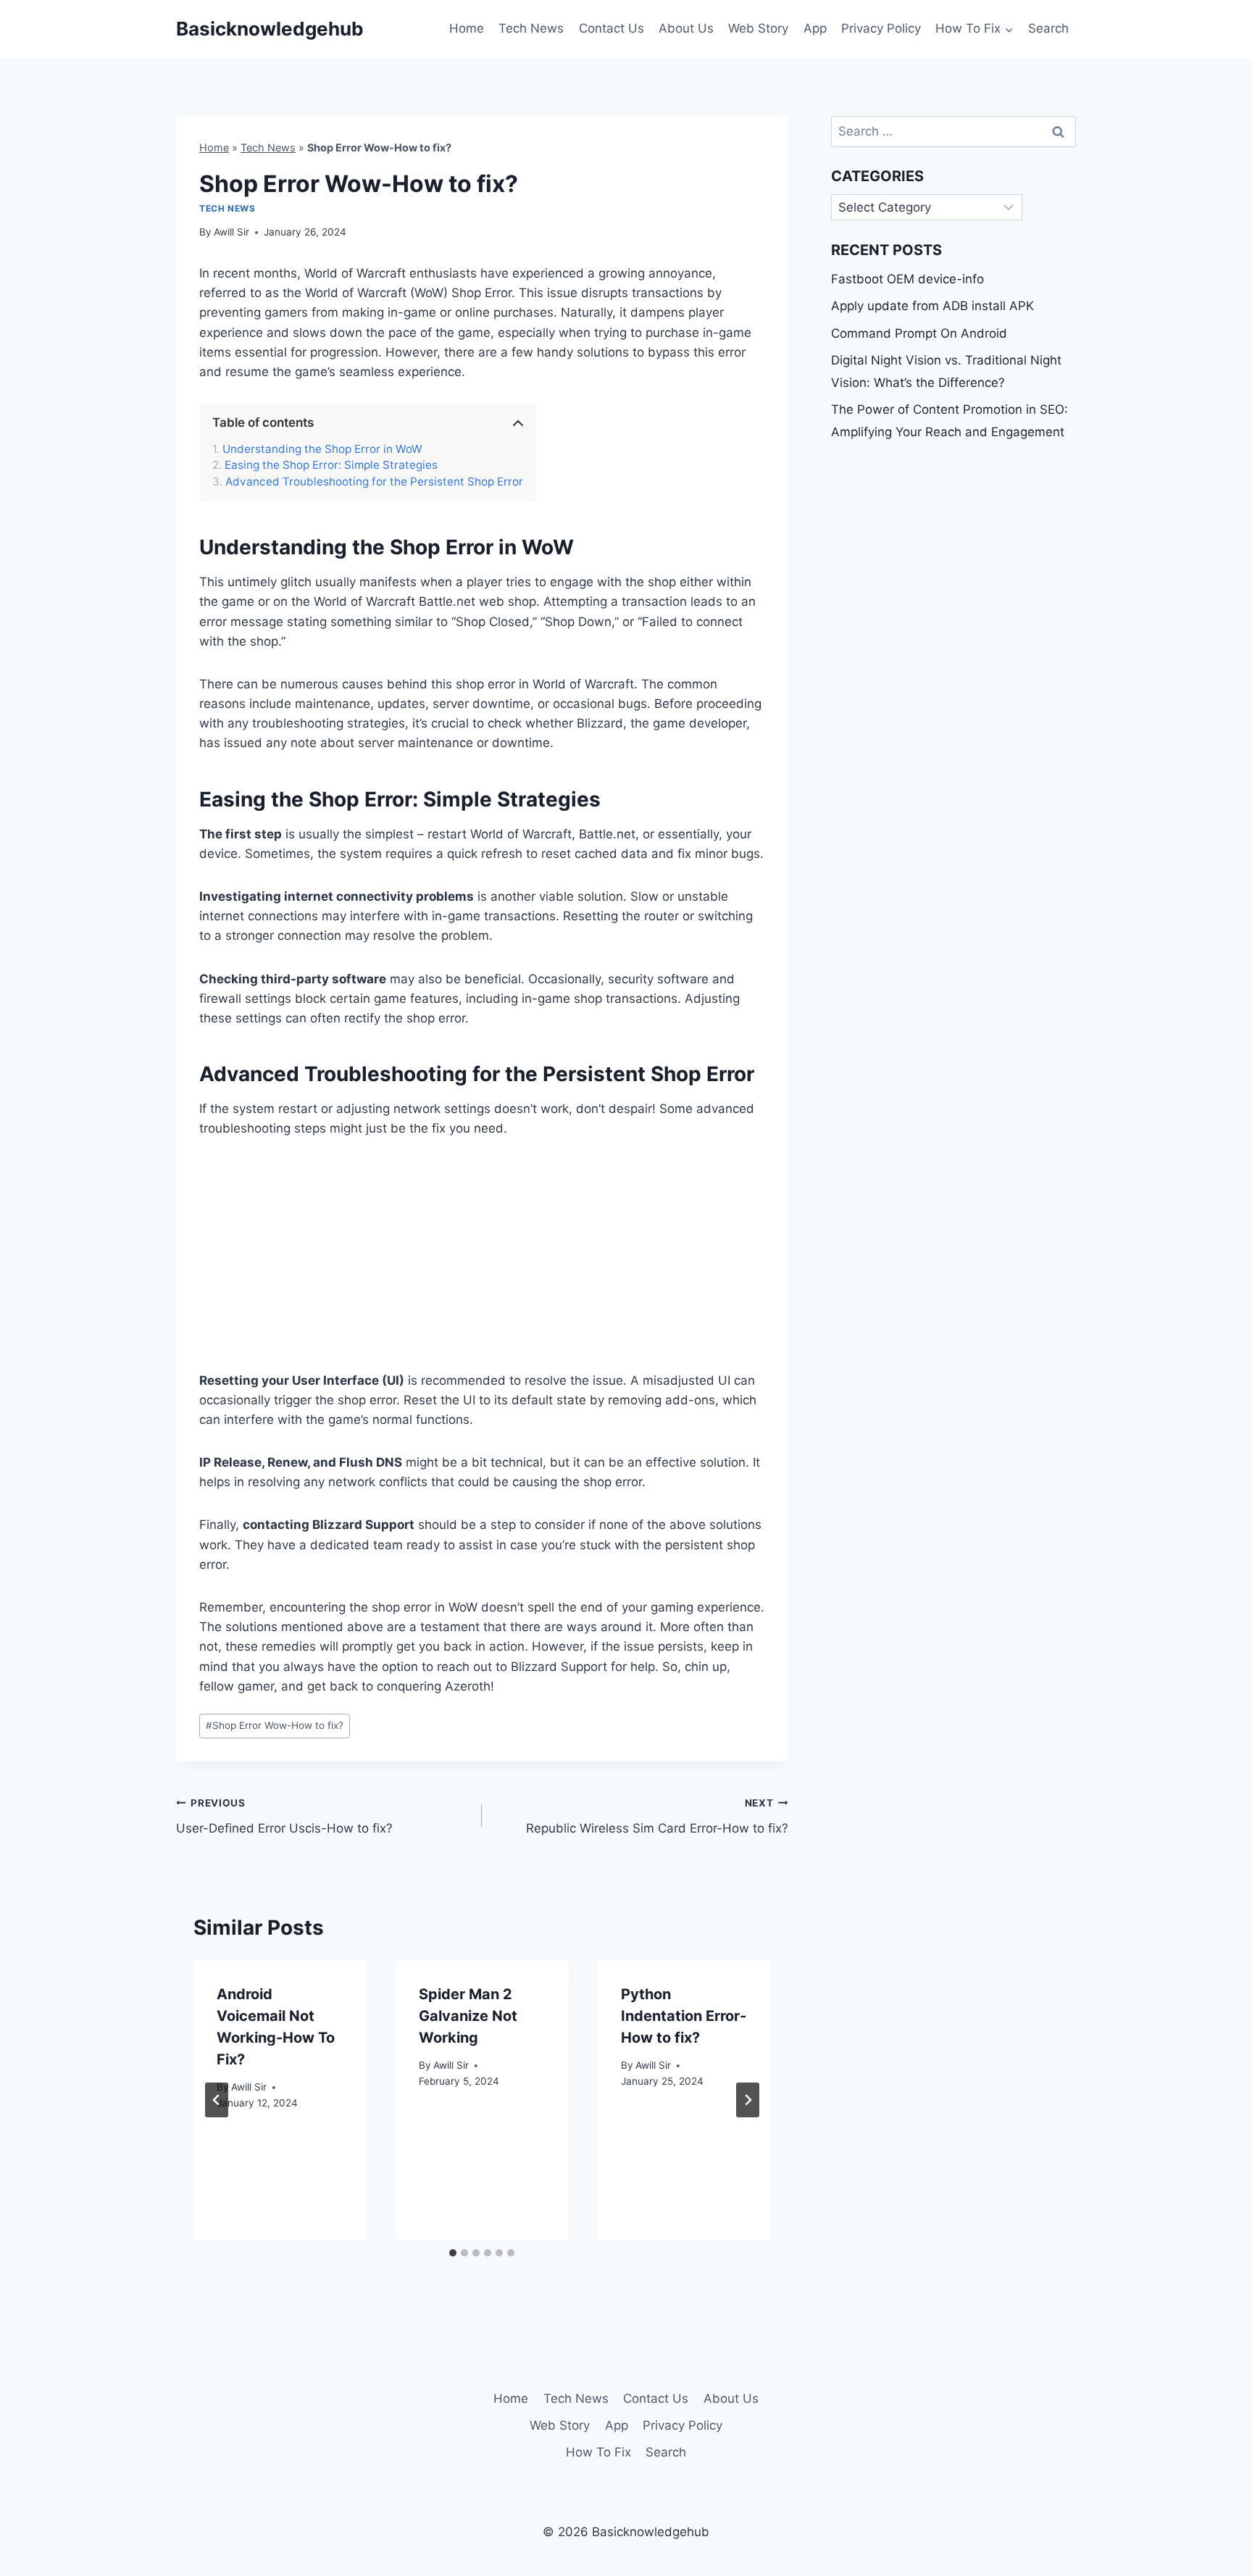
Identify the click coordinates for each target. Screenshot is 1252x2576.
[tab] (453, 2253)
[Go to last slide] (217, 2100)
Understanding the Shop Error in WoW (322, 449)
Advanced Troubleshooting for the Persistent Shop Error (374, 482)
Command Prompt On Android (919, 333)
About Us (686, 28)
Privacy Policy (881, 28)
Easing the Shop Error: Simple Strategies (331, 465)
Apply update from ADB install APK (932, 306)
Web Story (758, 28)
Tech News (531, 28)
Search (1048, 28)
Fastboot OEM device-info (907, 279)
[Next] (748, 2100)
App (815, 28)
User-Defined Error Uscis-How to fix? (284, 1816)
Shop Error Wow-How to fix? (275, 1725)
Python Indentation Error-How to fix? (684, 2016)
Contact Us (612, 28)
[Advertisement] (482, 1264)
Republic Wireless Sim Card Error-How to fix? (657, 1816)
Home (467, 28)
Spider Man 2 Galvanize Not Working (468, 2016)
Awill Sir (231, 232)
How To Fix (598, 2452)
